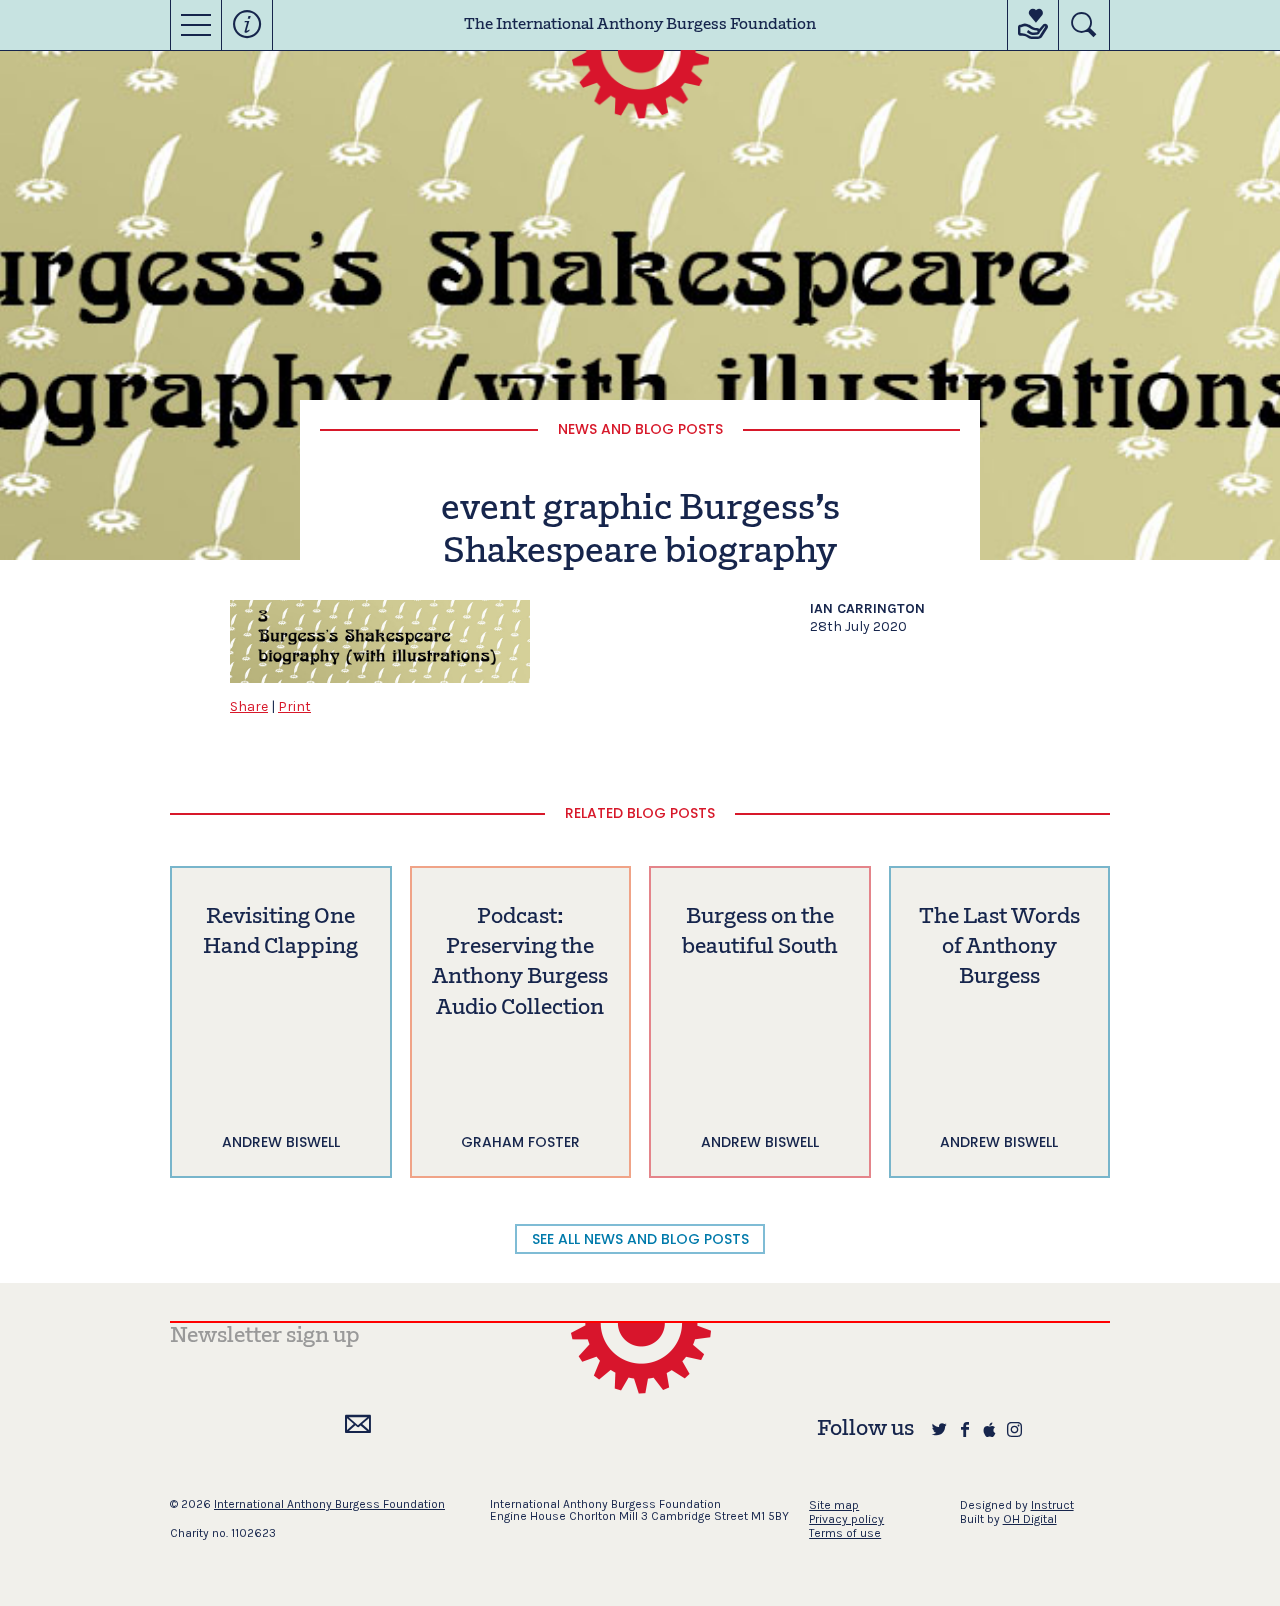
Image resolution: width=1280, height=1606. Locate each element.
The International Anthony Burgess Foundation (640, 25)
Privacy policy (846, 1519)
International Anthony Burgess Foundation (329, 1504)
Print (294, 706)
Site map (834, 1505)
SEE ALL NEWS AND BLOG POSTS (640, 1239)
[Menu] (196, 25)
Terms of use (845, 1533)
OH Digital (1030, 1519)
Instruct (1052, 1505)
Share (249, 706)
